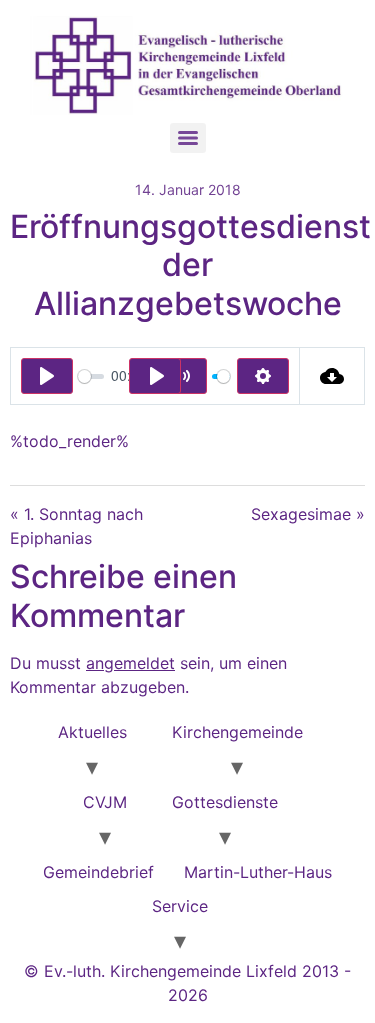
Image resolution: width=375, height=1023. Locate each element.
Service (180, 906)
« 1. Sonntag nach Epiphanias (76, 526)
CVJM (105, 802)
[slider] (91, 376)
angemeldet (130, 663)
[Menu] (188, 138)
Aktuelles (92, 732)
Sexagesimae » (308, 514)
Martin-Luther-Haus (258, 872)
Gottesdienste (225, 802)
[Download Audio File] (332, 376)
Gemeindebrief (98, 872)
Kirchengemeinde (237, 732)
